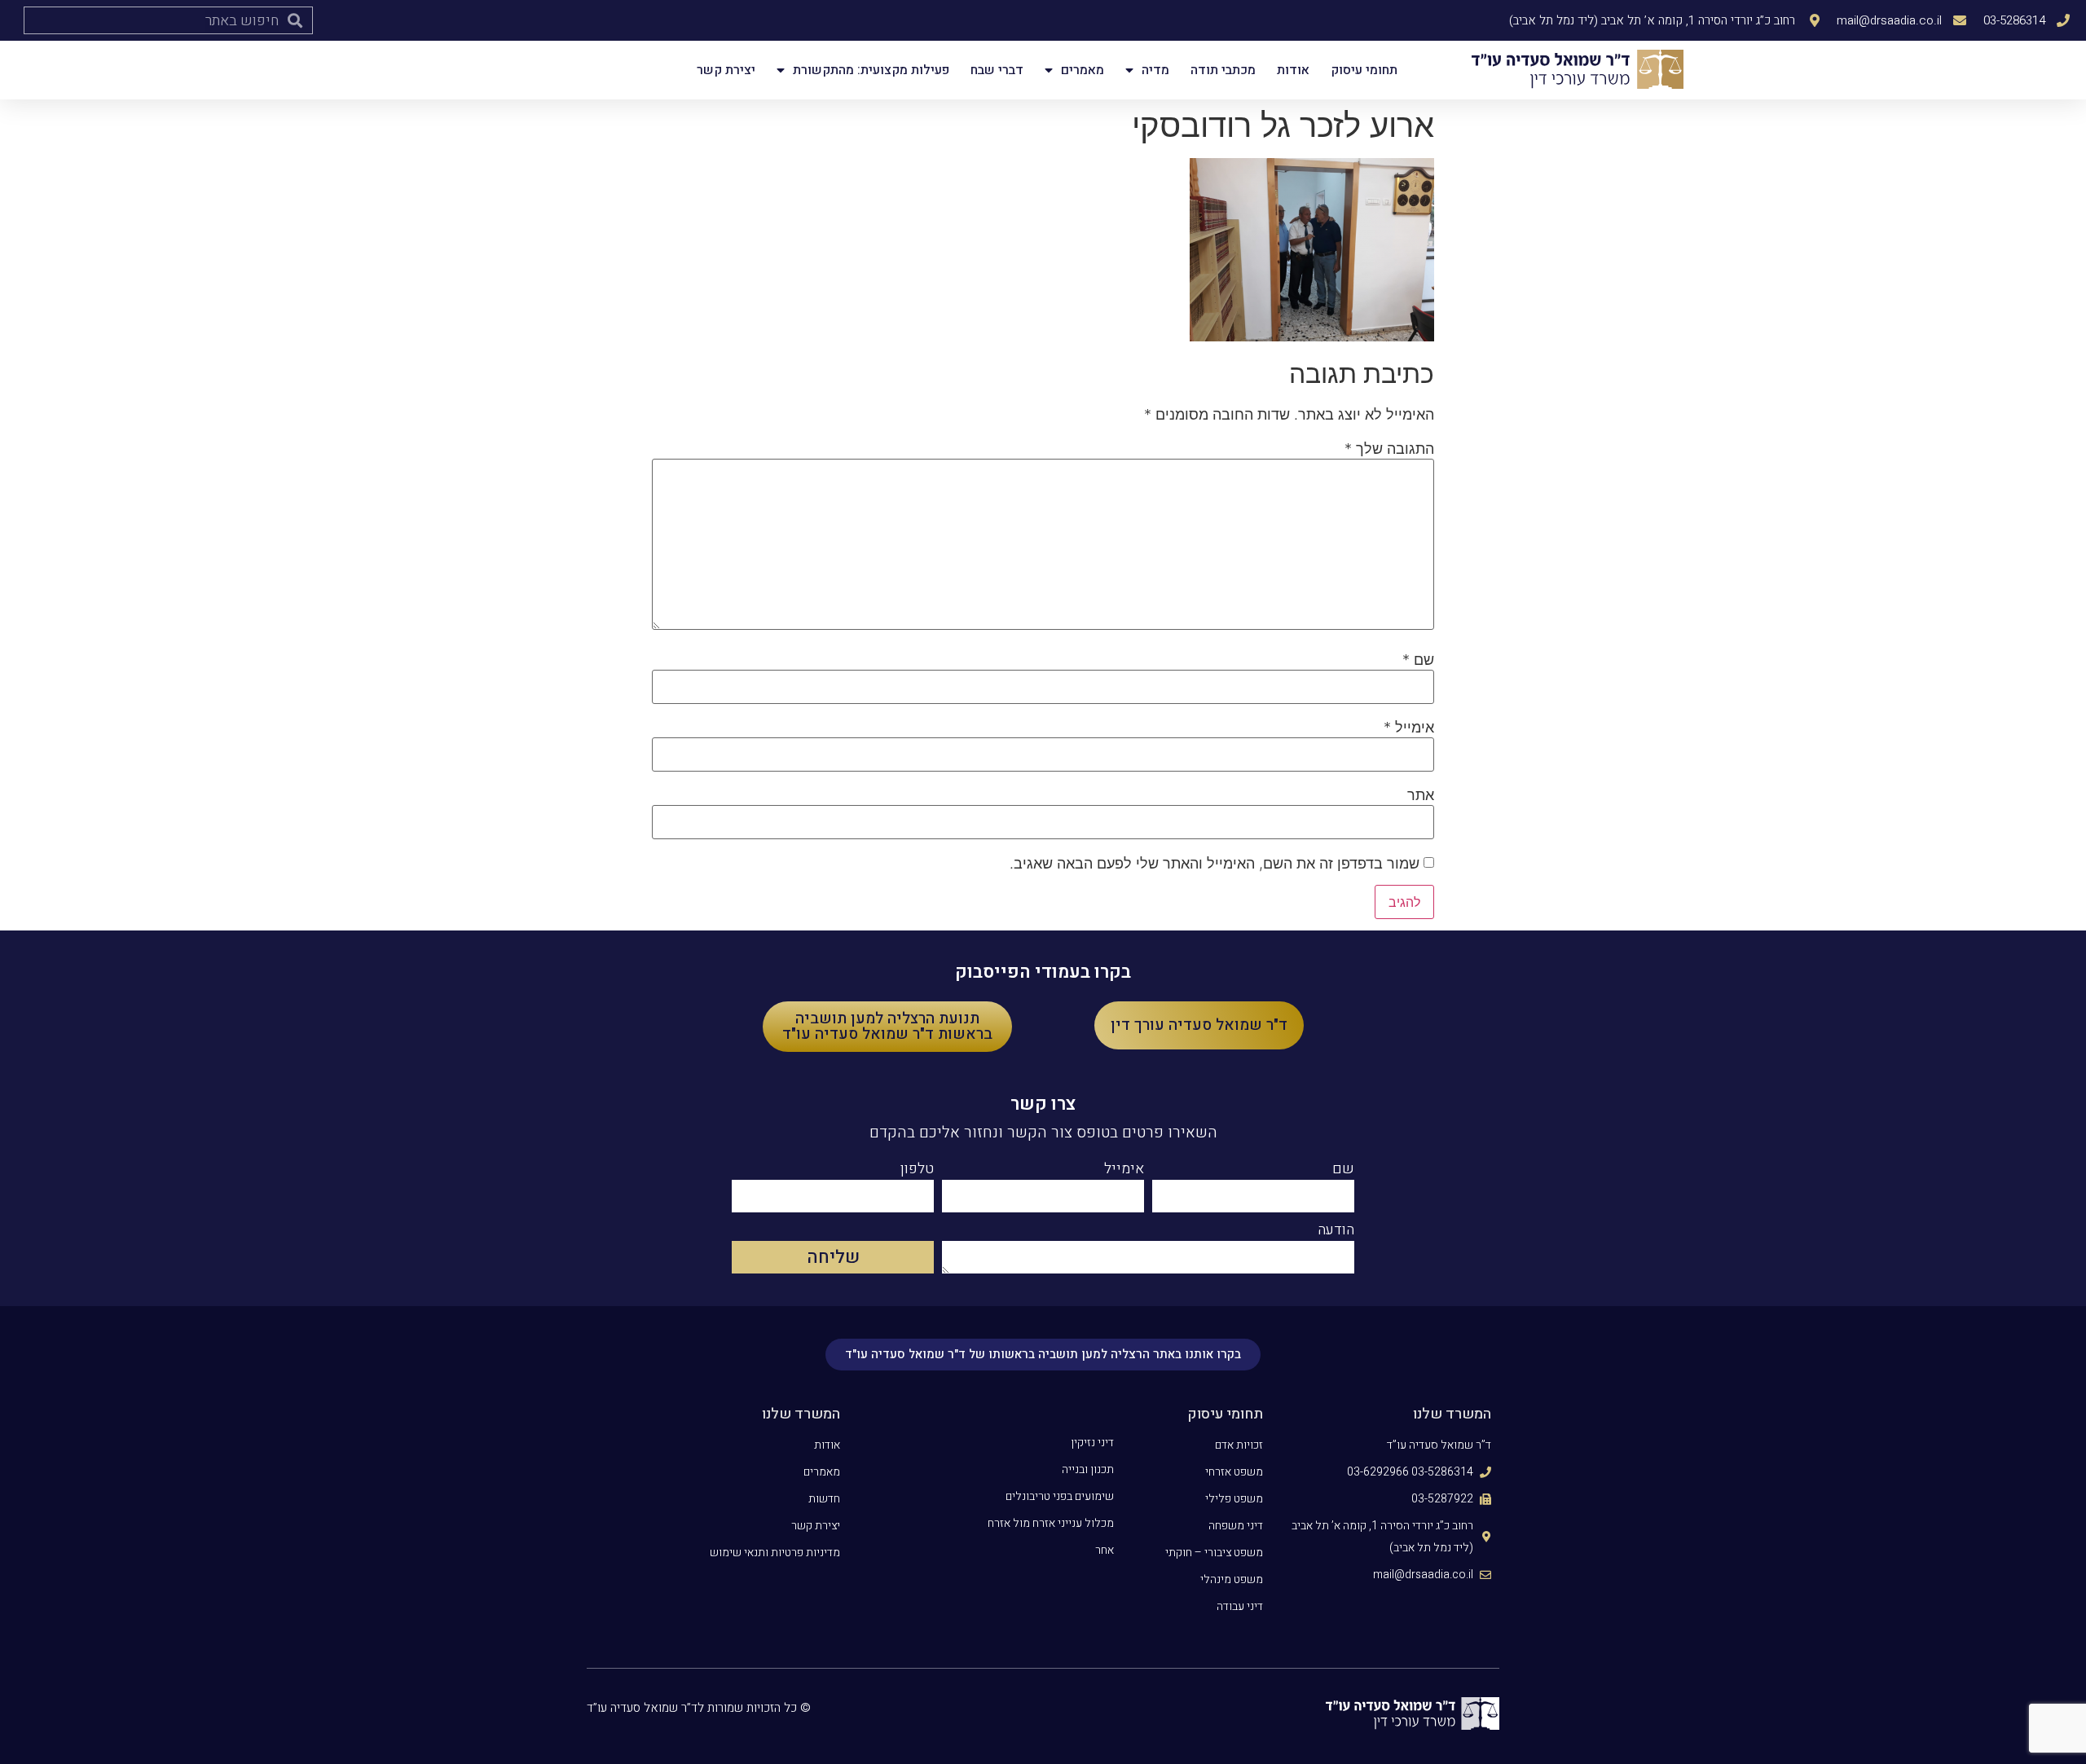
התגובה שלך (1389, 449)
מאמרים (1083, 70)
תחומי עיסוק (1364, 70)
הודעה (1336, 1232)
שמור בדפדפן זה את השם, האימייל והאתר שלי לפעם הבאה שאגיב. (1215, 864)
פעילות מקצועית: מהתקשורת (871, 70)
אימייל (1409, 728)
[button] (1199, 1025)
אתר (1421, 795)
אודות (1293, 70)
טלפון (917, 1171)
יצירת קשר (726, 70)
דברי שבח (997, 70)
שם (1418, 660)
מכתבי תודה (1223, 70)
